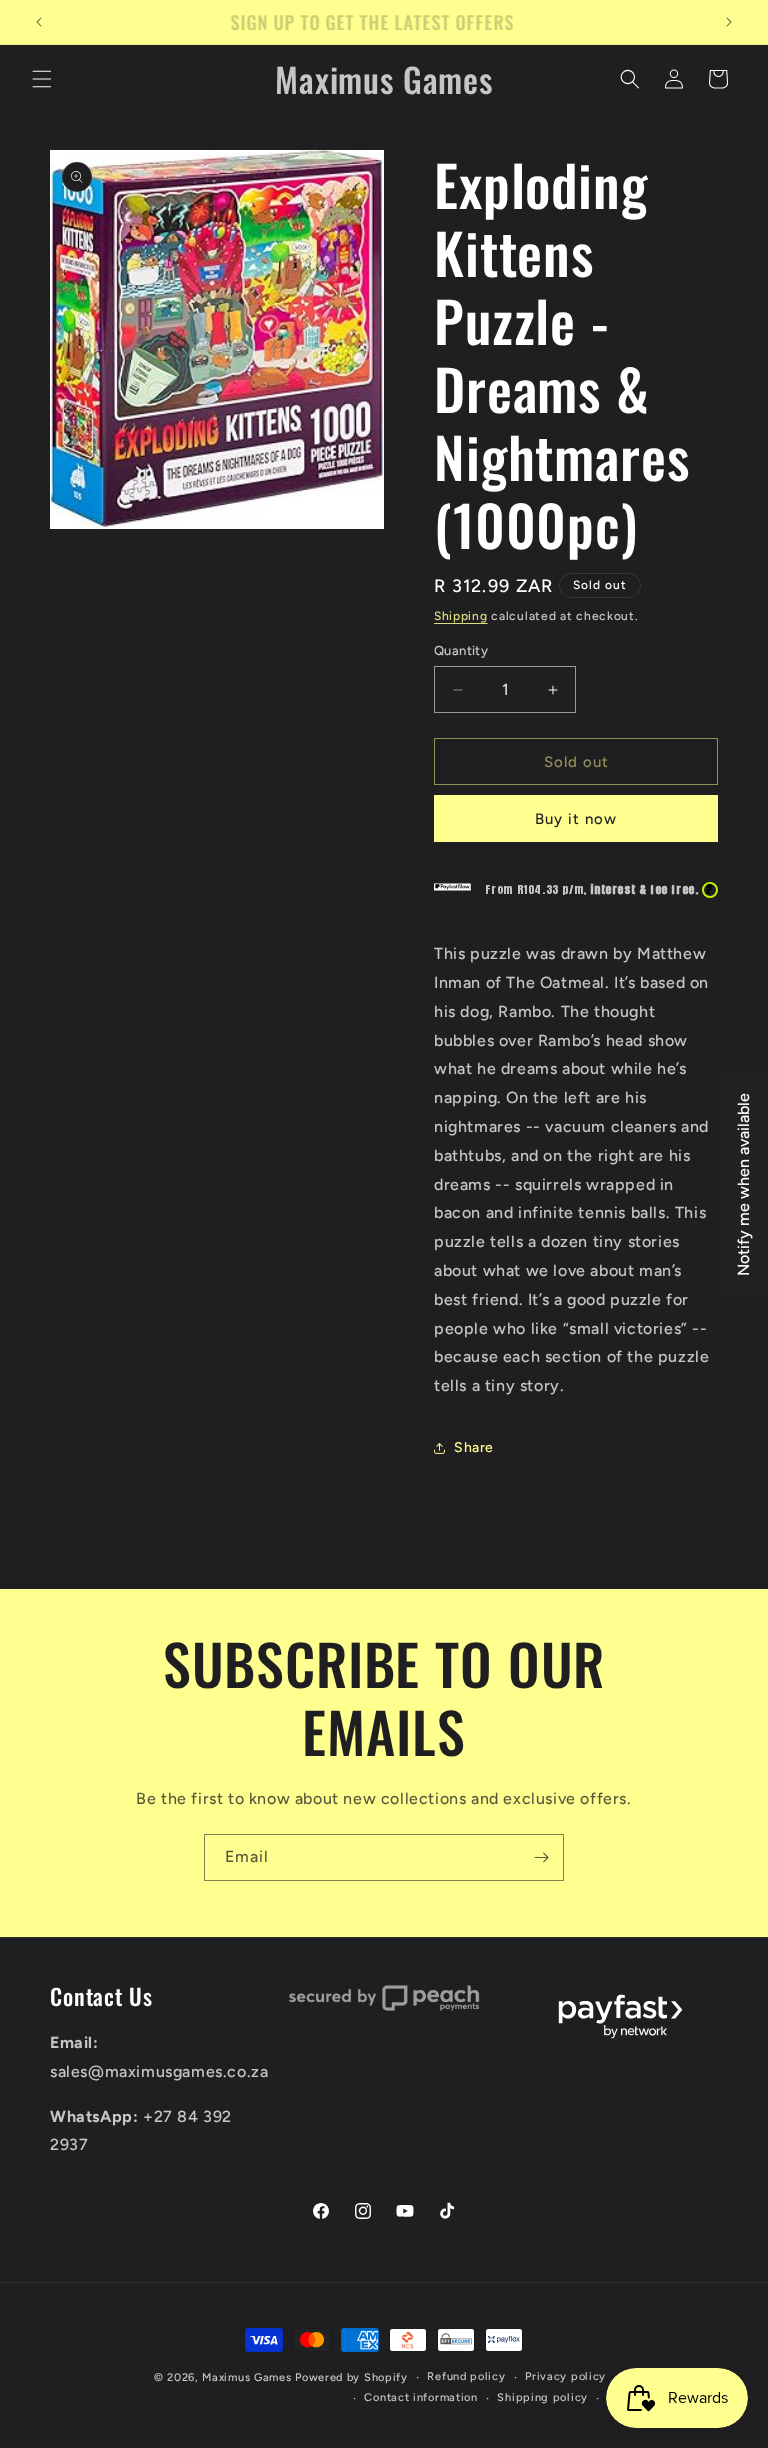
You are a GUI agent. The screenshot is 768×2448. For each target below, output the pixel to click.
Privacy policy (565, 2376)
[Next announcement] (729, 22)
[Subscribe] (541, 1857)
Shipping (461, 616)
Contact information (420, 2397)
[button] (42, 79)
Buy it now (576, 819)
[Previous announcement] (39, 22)
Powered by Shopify (351, 2377)
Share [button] (474, 1447)
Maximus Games (246, 2377)
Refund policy (466, 2376)
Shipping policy (542, 2397)
